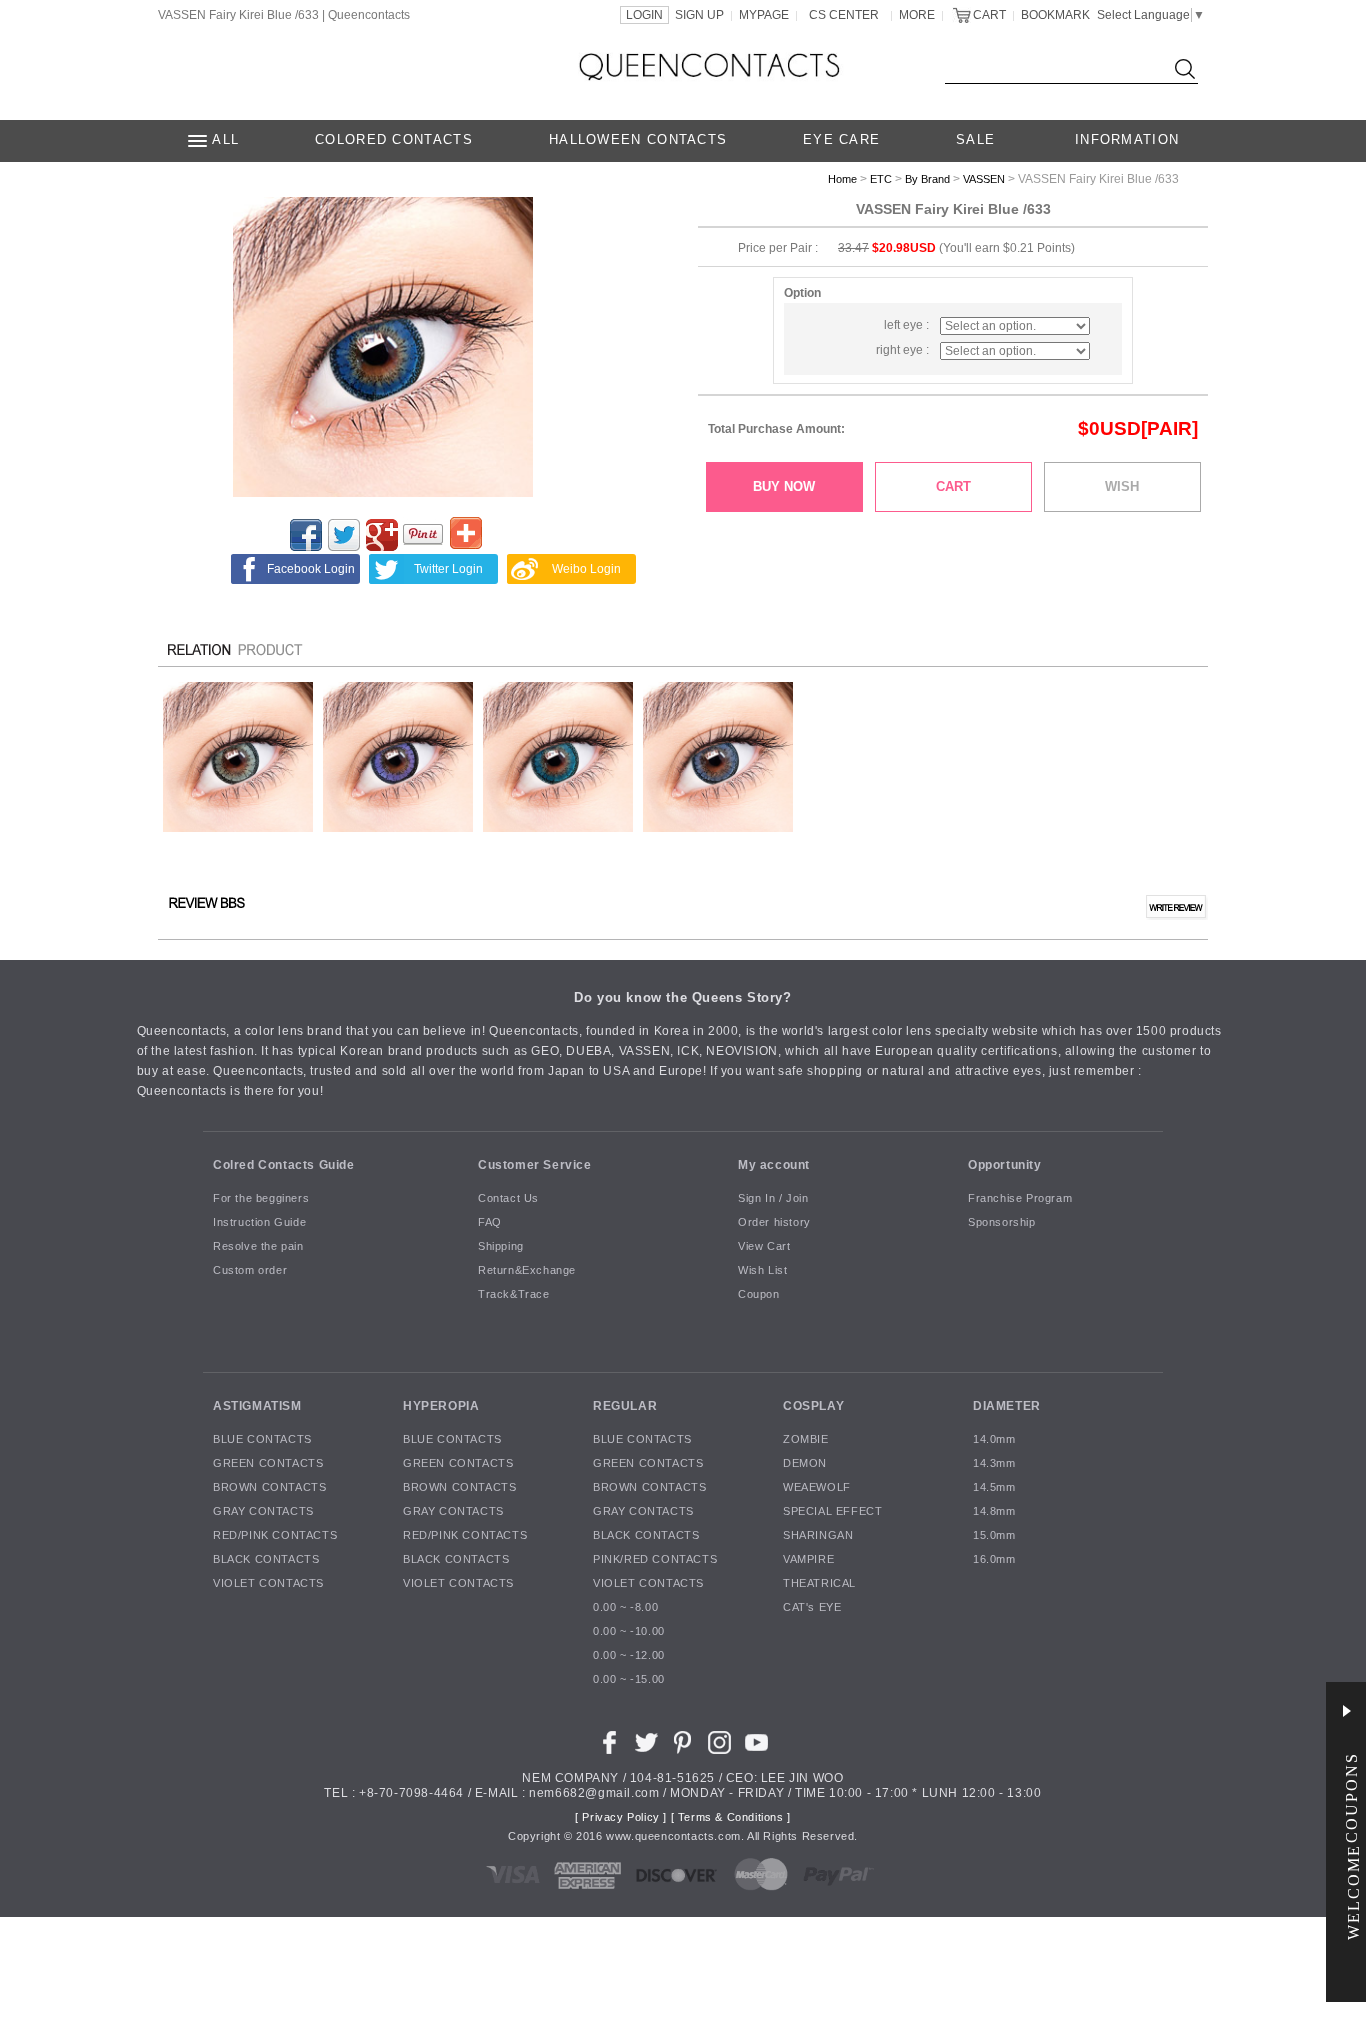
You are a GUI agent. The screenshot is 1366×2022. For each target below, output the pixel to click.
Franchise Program (1020, 1199)
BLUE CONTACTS (262, 1440)
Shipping (501, 1247)
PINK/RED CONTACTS (655, 1560)
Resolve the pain (258, 1247)
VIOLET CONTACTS (268, 1584)
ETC (881, 179)
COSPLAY (813, 1406)
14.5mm (994, 1488)
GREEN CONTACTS (268, 1464)
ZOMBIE (806, 1440)
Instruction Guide (259, 1223)
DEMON (805, 1464)
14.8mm (994, 1512)
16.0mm (994, 1560)
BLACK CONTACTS (266, 1560)
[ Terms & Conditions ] (731, 1818)
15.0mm (994, 1536)
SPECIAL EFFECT (832, 1512)
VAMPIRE (808, 1560)
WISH (1122, 486)
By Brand (927, 179)
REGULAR (625, 1406)
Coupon (759, 1295)
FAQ (490, 1223)
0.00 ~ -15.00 (629, 1680)
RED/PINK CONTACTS (275, 1536)
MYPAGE (764, 15)
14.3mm (994, 1464)
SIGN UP (699, 15)
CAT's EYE (812, 1608)
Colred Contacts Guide (284, 1165)
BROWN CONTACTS (269, 1488)
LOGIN (644, 15)
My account (774, 1165)
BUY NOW (784, 486)
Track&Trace (514, 1295)
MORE (917, 15)
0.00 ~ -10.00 (629, 1632)
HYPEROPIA (441, 1406)
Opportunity (1005, 1165)
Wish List (762, 1271)
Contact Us (508, 1199)
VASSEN (984, 179)
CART (989, 15)
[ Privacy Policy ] (621, 1818)
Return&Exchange (527, 1271)
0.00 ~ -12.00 (629, 1656)
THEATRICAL (819, 1584)
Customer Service (535, 1165)
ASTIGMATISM (257, 1406)
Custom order (250, 1271)
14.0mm (994, 1440)
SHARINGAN (818, 1536)
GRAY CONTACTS (263, 1512)
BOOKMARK (1055, 15)
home (842, 179)
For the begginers (261, 1199)
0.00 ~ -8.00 (625, 1608)
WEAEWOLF (817, 1488)
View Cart (764, 1247)
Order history (774, 1223)
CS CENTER (844, 15)
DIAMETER (1007, 1406)
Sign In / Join (773, 1199)
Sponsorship (1002, 1223)
